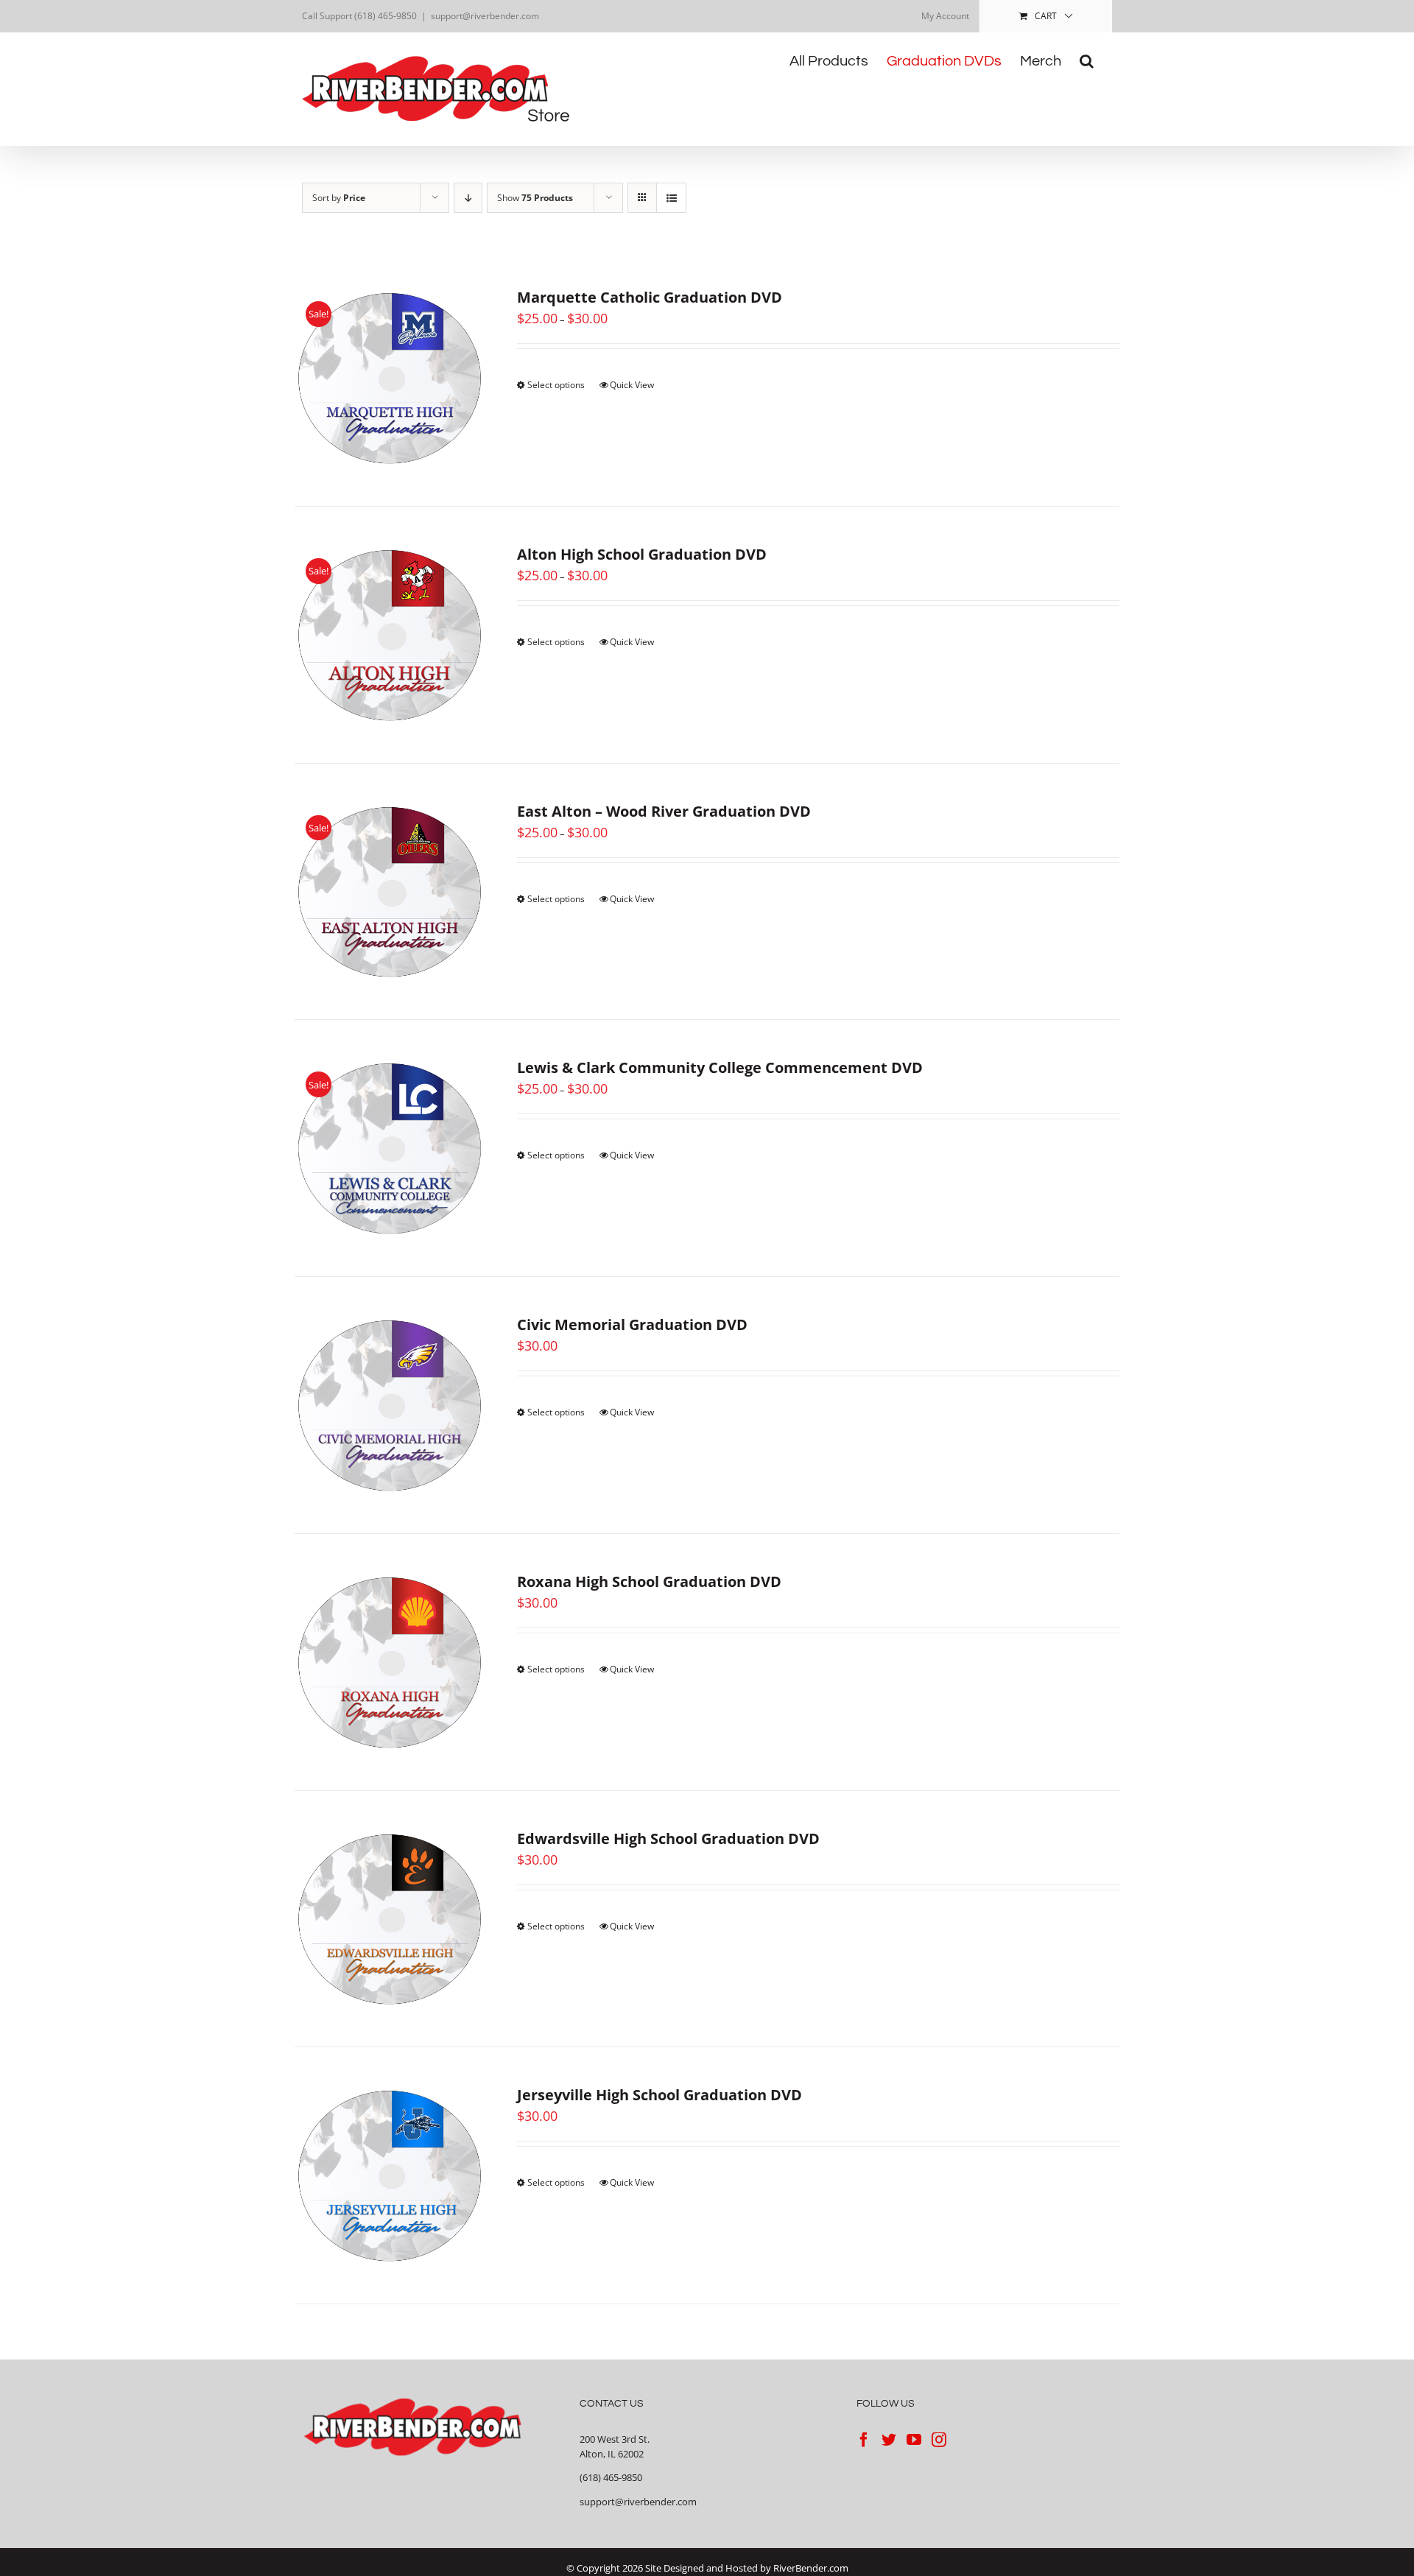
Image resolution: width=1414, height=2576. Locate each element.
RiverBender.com (811, 2568)
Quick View (632, 385)
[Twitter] (889, 2440)
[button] (1087, 61)
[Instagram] (939, 2440)
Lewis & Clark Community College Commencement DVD (720, 1067)
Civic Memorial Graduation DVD (632, 1324)
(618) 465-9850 (611, 2477)
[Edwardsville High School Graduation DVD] (390, 1919)
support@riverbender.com (485, 16)
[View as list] (671, 198)
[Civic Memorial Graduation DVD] (390, 1405)
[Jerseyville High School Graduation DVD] (390, 2175)
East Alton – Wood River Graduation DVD (664, 811)
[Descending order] (468, 198)
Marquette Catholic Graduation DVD (650, 297)
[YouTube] (914, 2440)
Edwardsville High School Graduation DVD (668, 1838)
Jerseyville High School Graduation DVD (659, 2095)
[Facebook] (864, 2440)
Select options (556, 385)
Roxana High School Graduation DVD (649, 1581)
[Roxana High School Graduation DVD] (390, 1662)
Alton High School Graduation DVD (642, 554)
